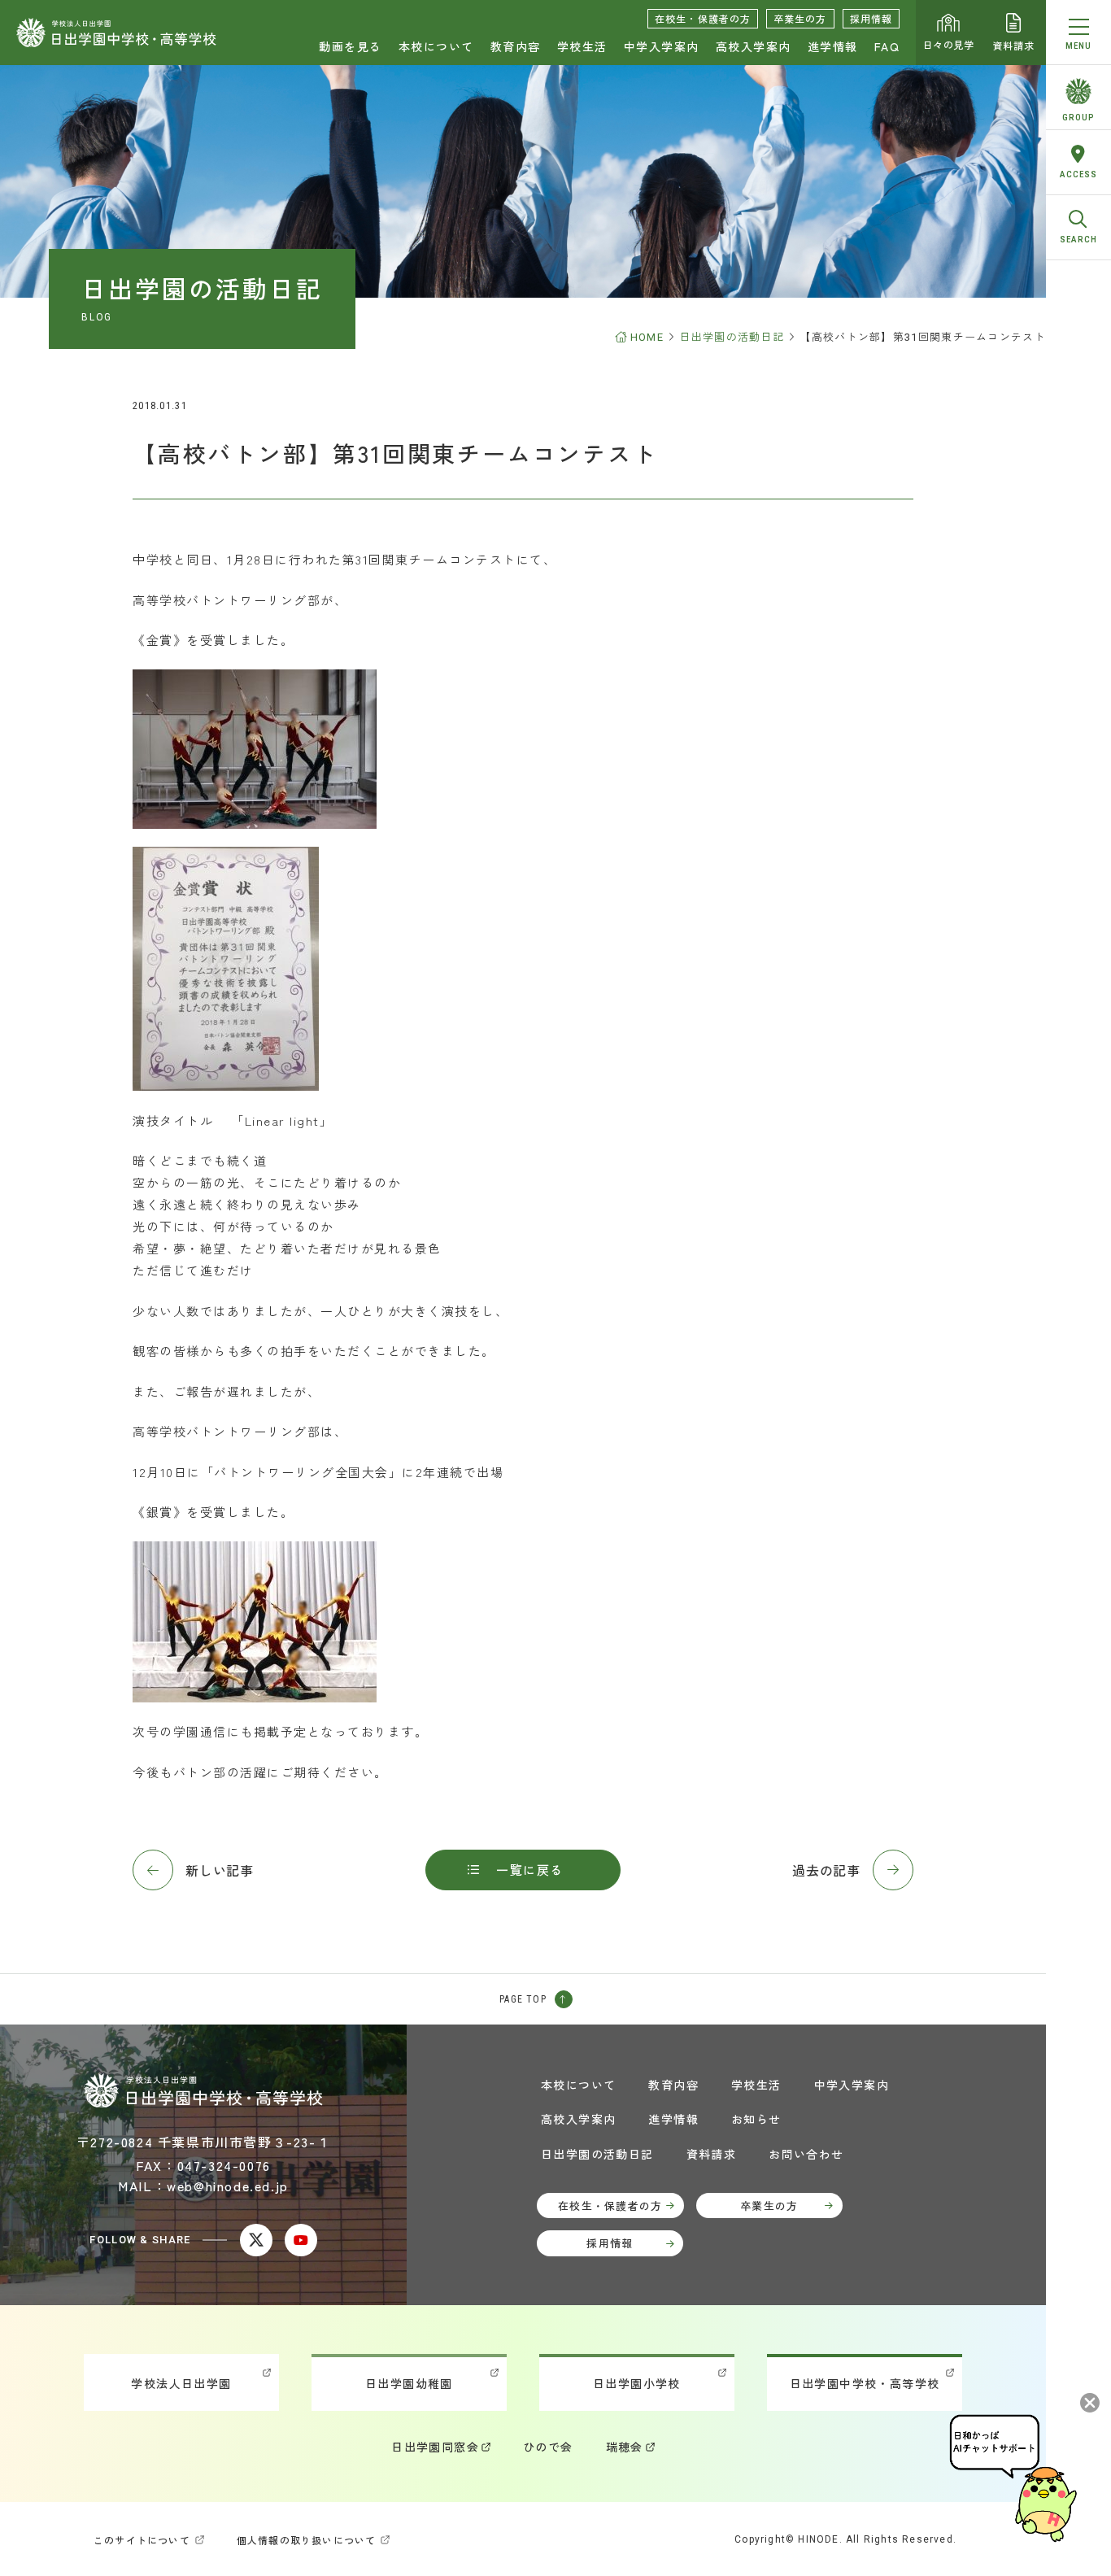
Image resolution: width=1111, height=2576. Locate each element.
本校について (436, 46)
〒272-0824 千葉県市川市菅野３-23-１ (203, 2142)
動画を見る (351, 46)
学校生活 (582, 46)
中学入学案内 (662, 46)
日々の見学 (949, 44)
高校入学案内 (754, 46)
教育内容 (516, 46)
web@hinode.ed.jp (228, 2186)
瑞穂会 (625, 2447)
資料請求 (1013, 45)
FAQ (887, 46)
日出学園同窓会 (435, 2447)
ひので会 (548, 2447)
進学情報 (833, 46)
